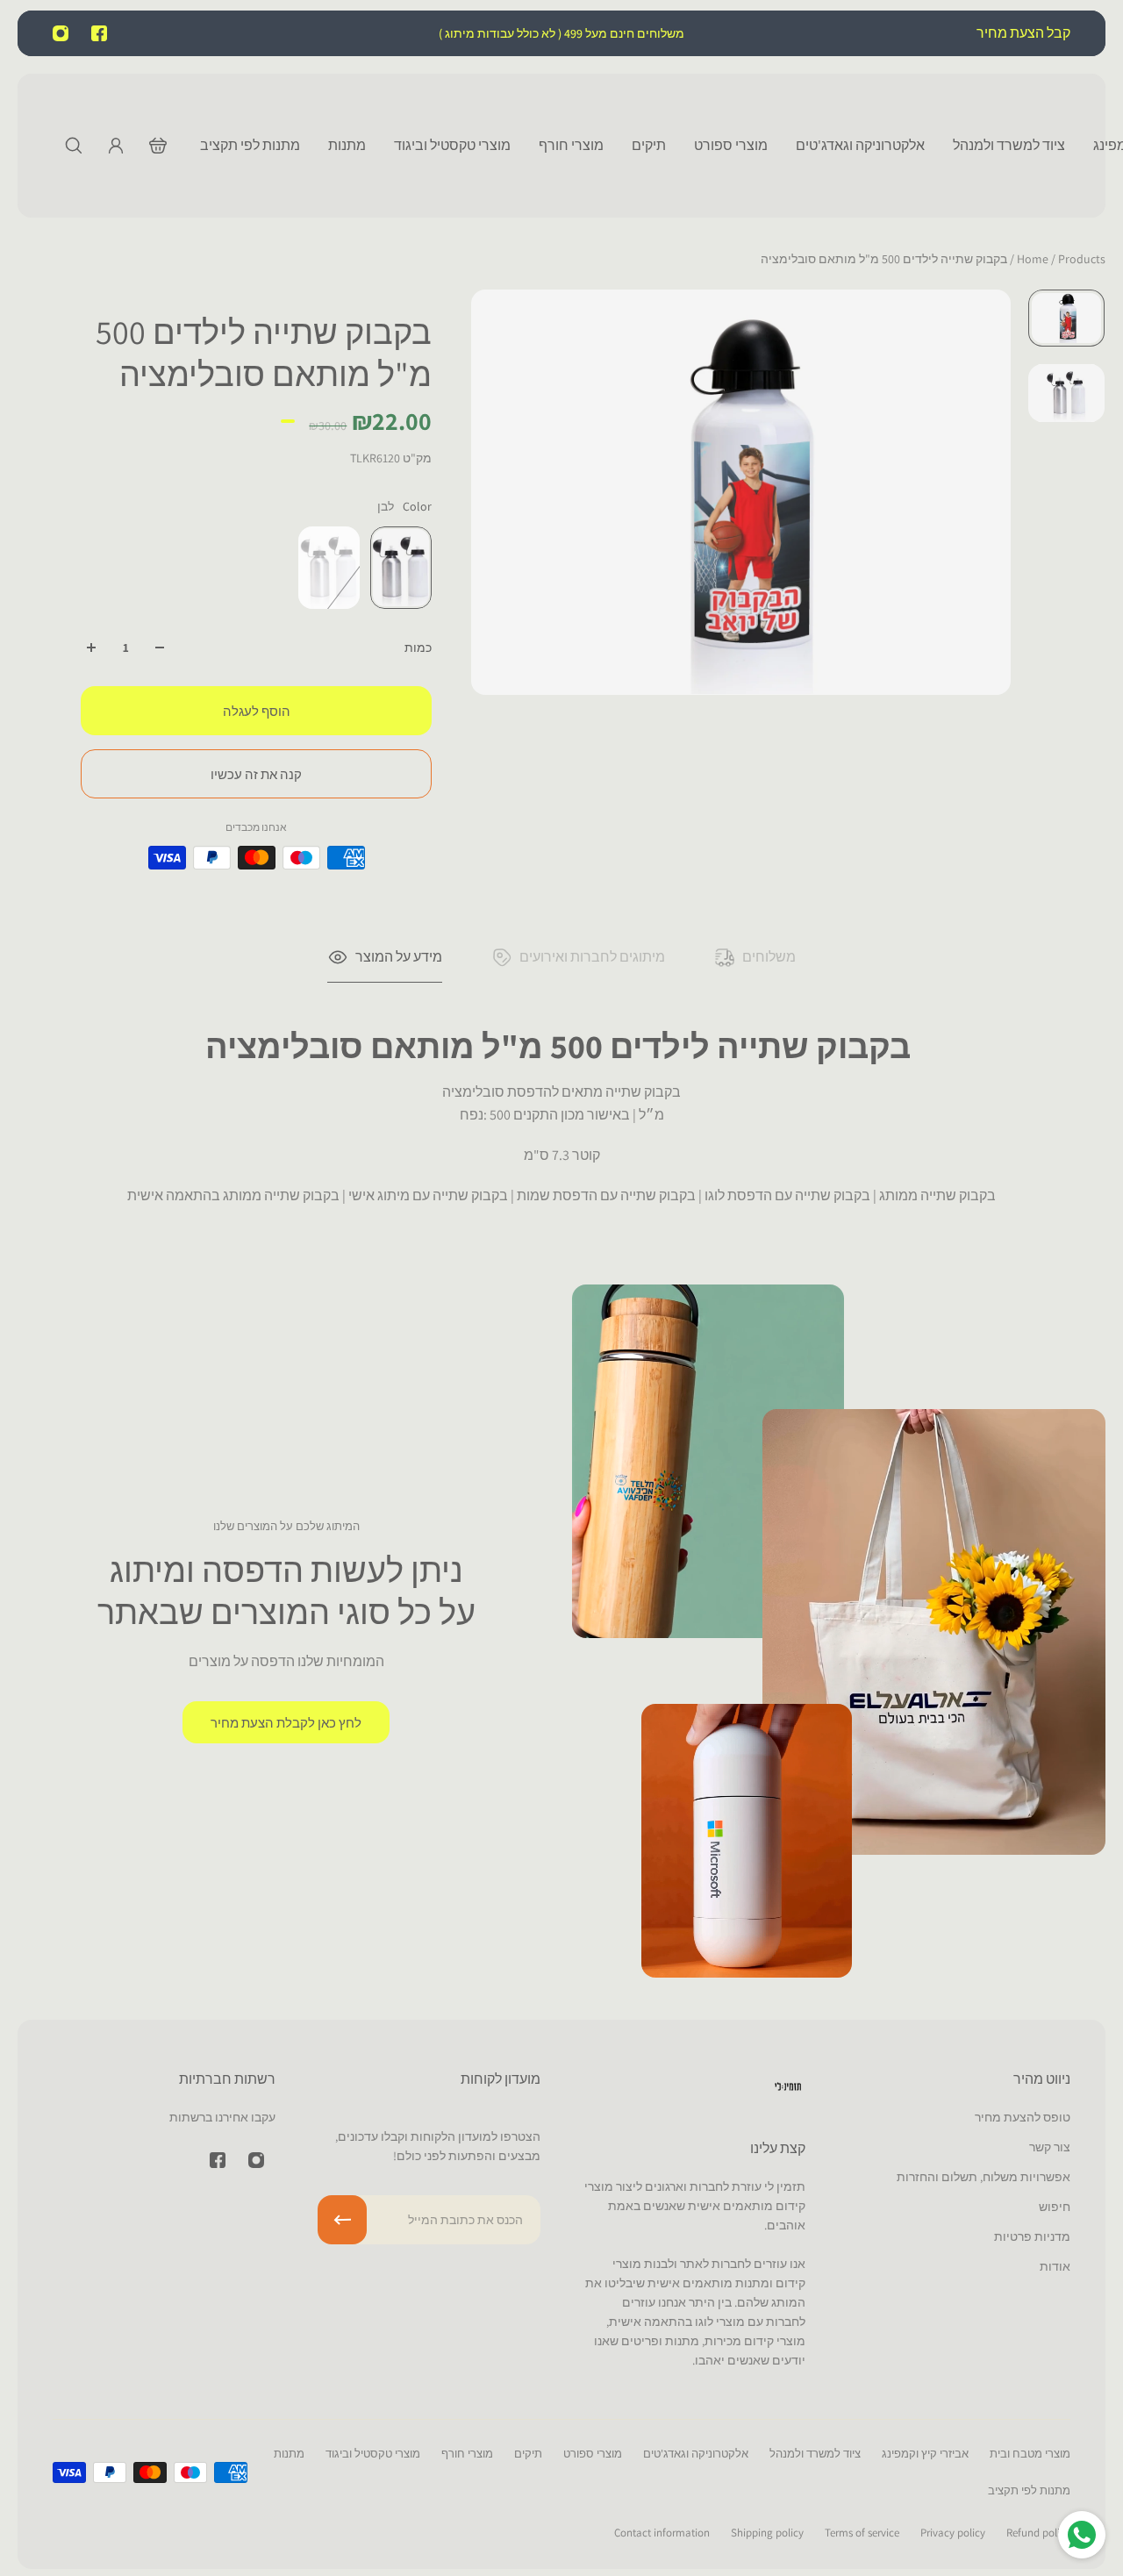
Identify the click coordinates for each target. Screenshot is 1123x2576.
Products (1060, 259)
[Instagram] (61, 33)
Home (1034, 259)
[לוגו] (788, 2089)
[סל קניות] (158, 146)
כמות (418, 648)
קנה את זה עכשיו (256, 774)
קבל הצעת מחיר (1022, 33)
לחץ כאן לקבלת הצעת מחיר (286, 1722)
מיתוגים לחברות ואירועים (592, 957)
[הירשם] (342, 2220)
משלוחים (769, 957)
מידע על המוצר (399, 957)
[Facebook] (99, 33)
